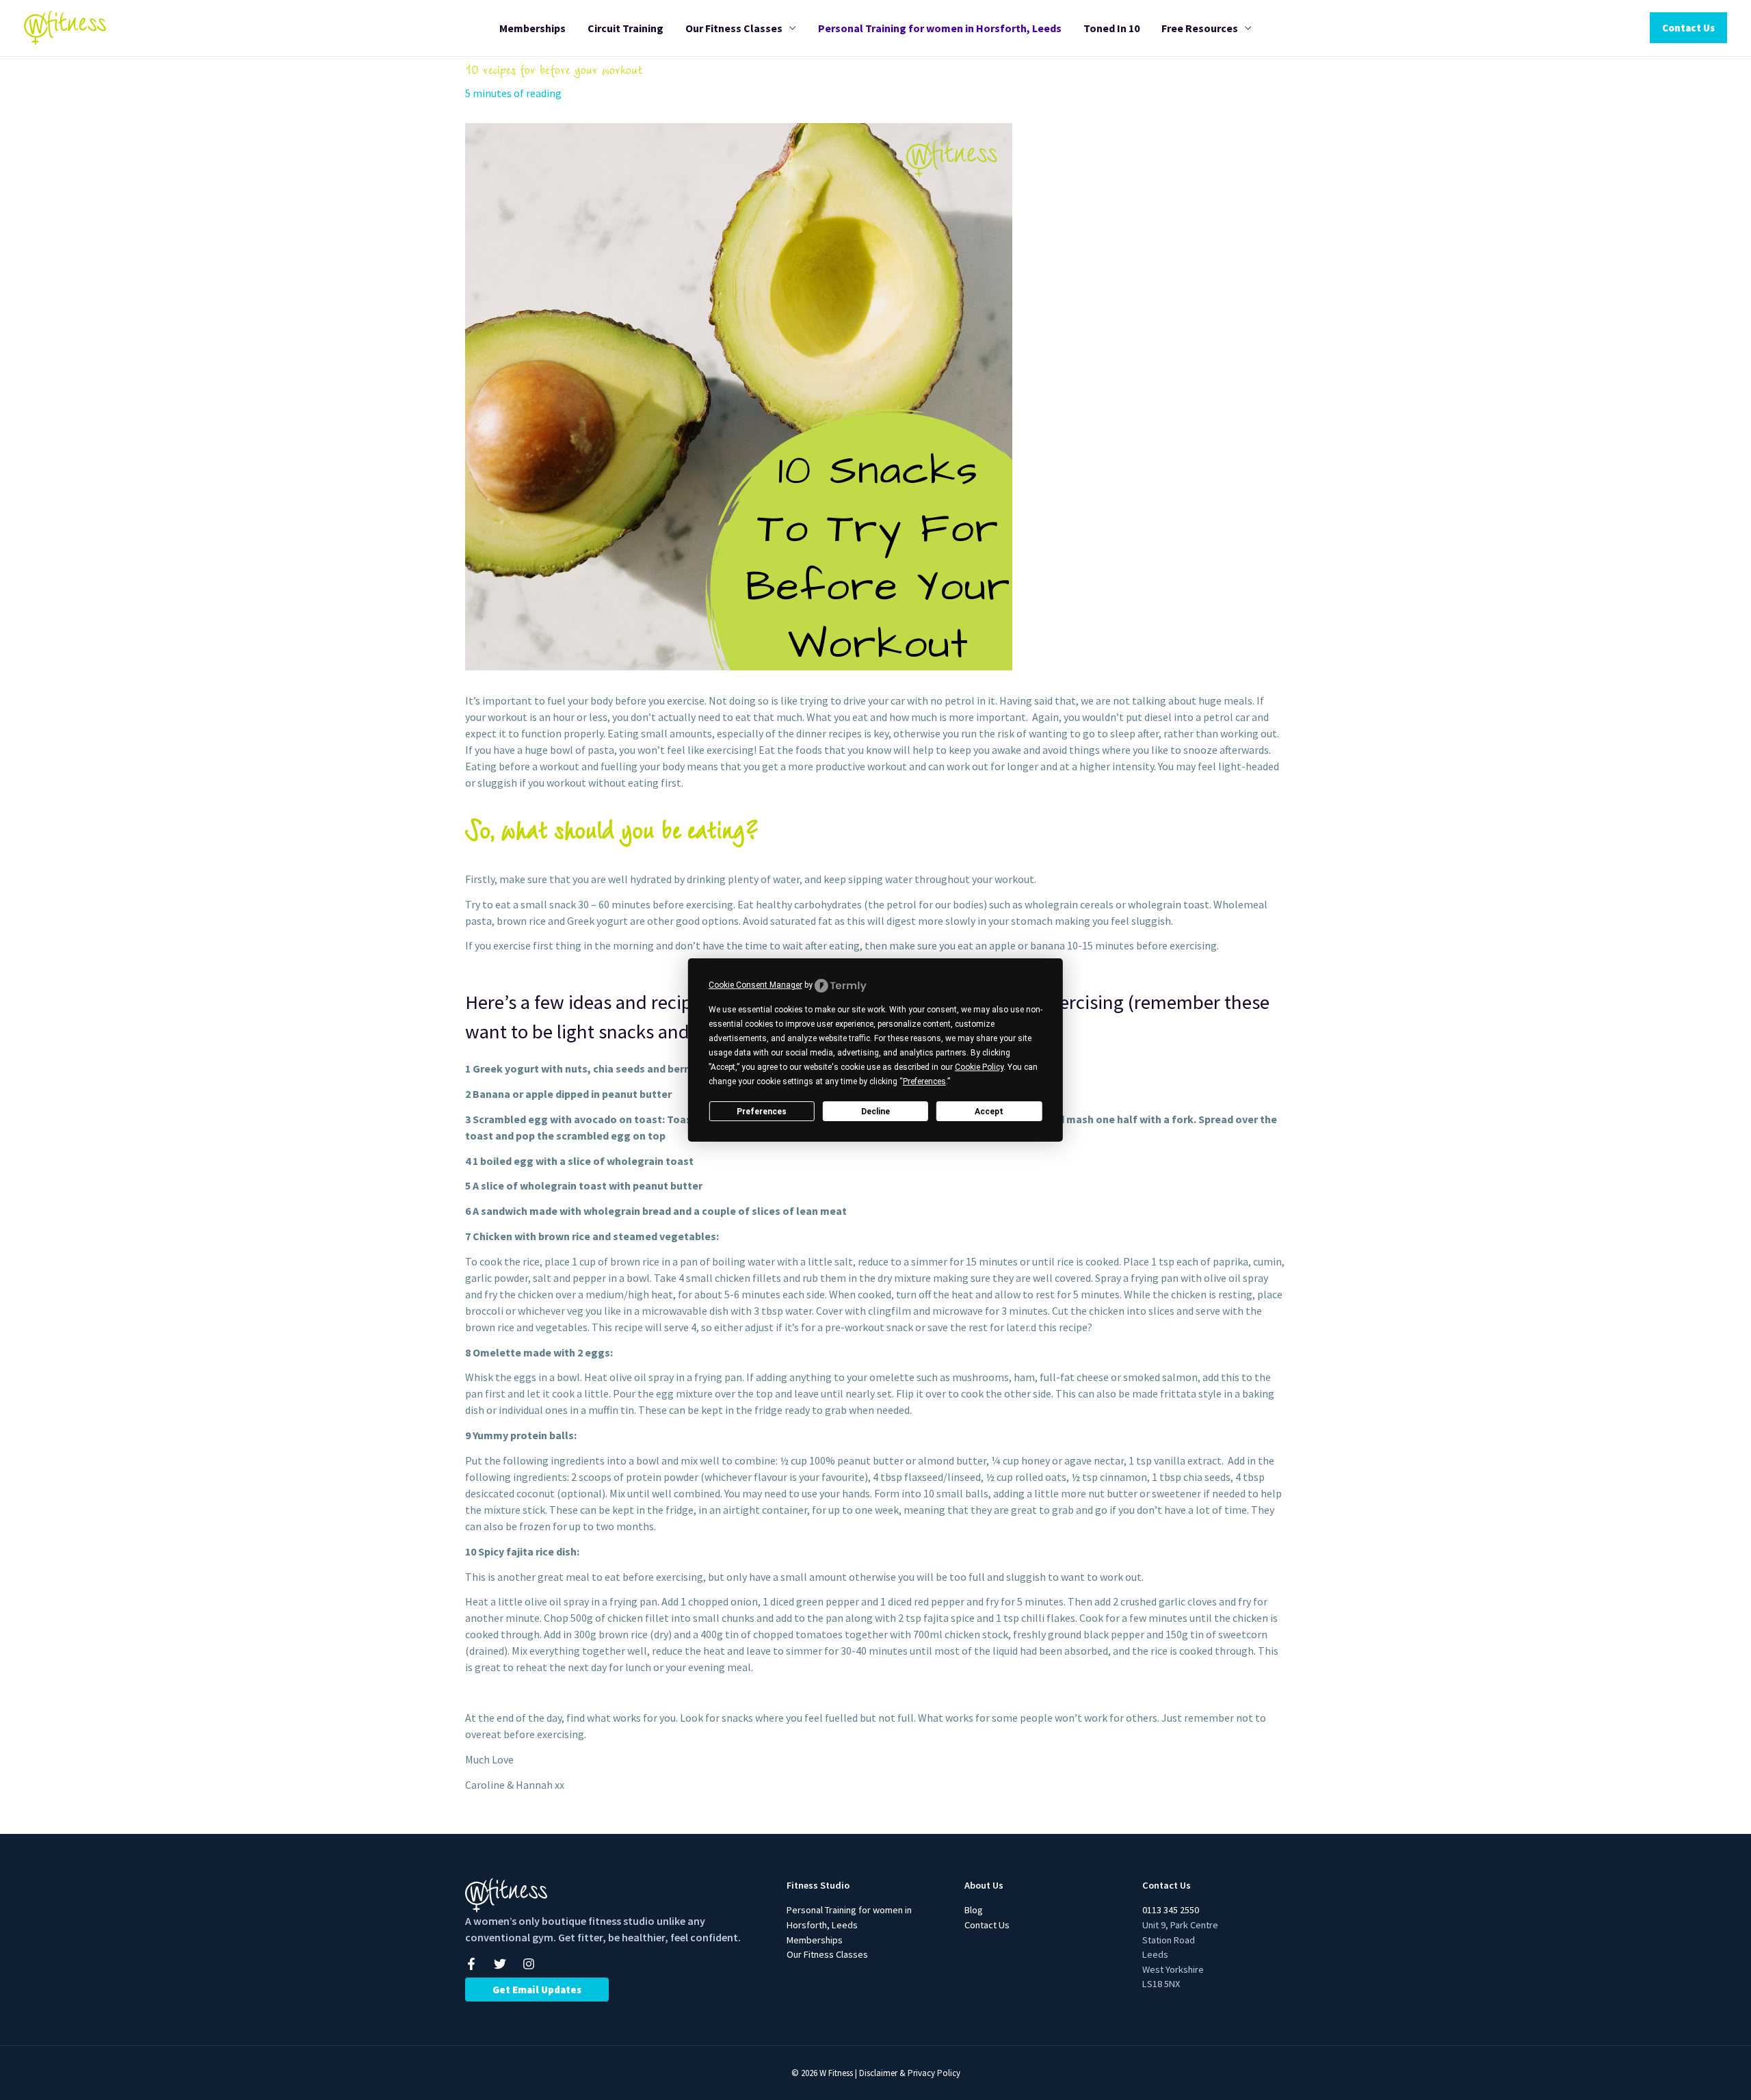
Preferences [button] (924, 1081)
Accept (989, 1112)
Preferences (762, 1112)
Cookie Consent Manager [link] (755, 985)
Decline (875, 1112)
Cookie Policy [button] (979, 1067)
